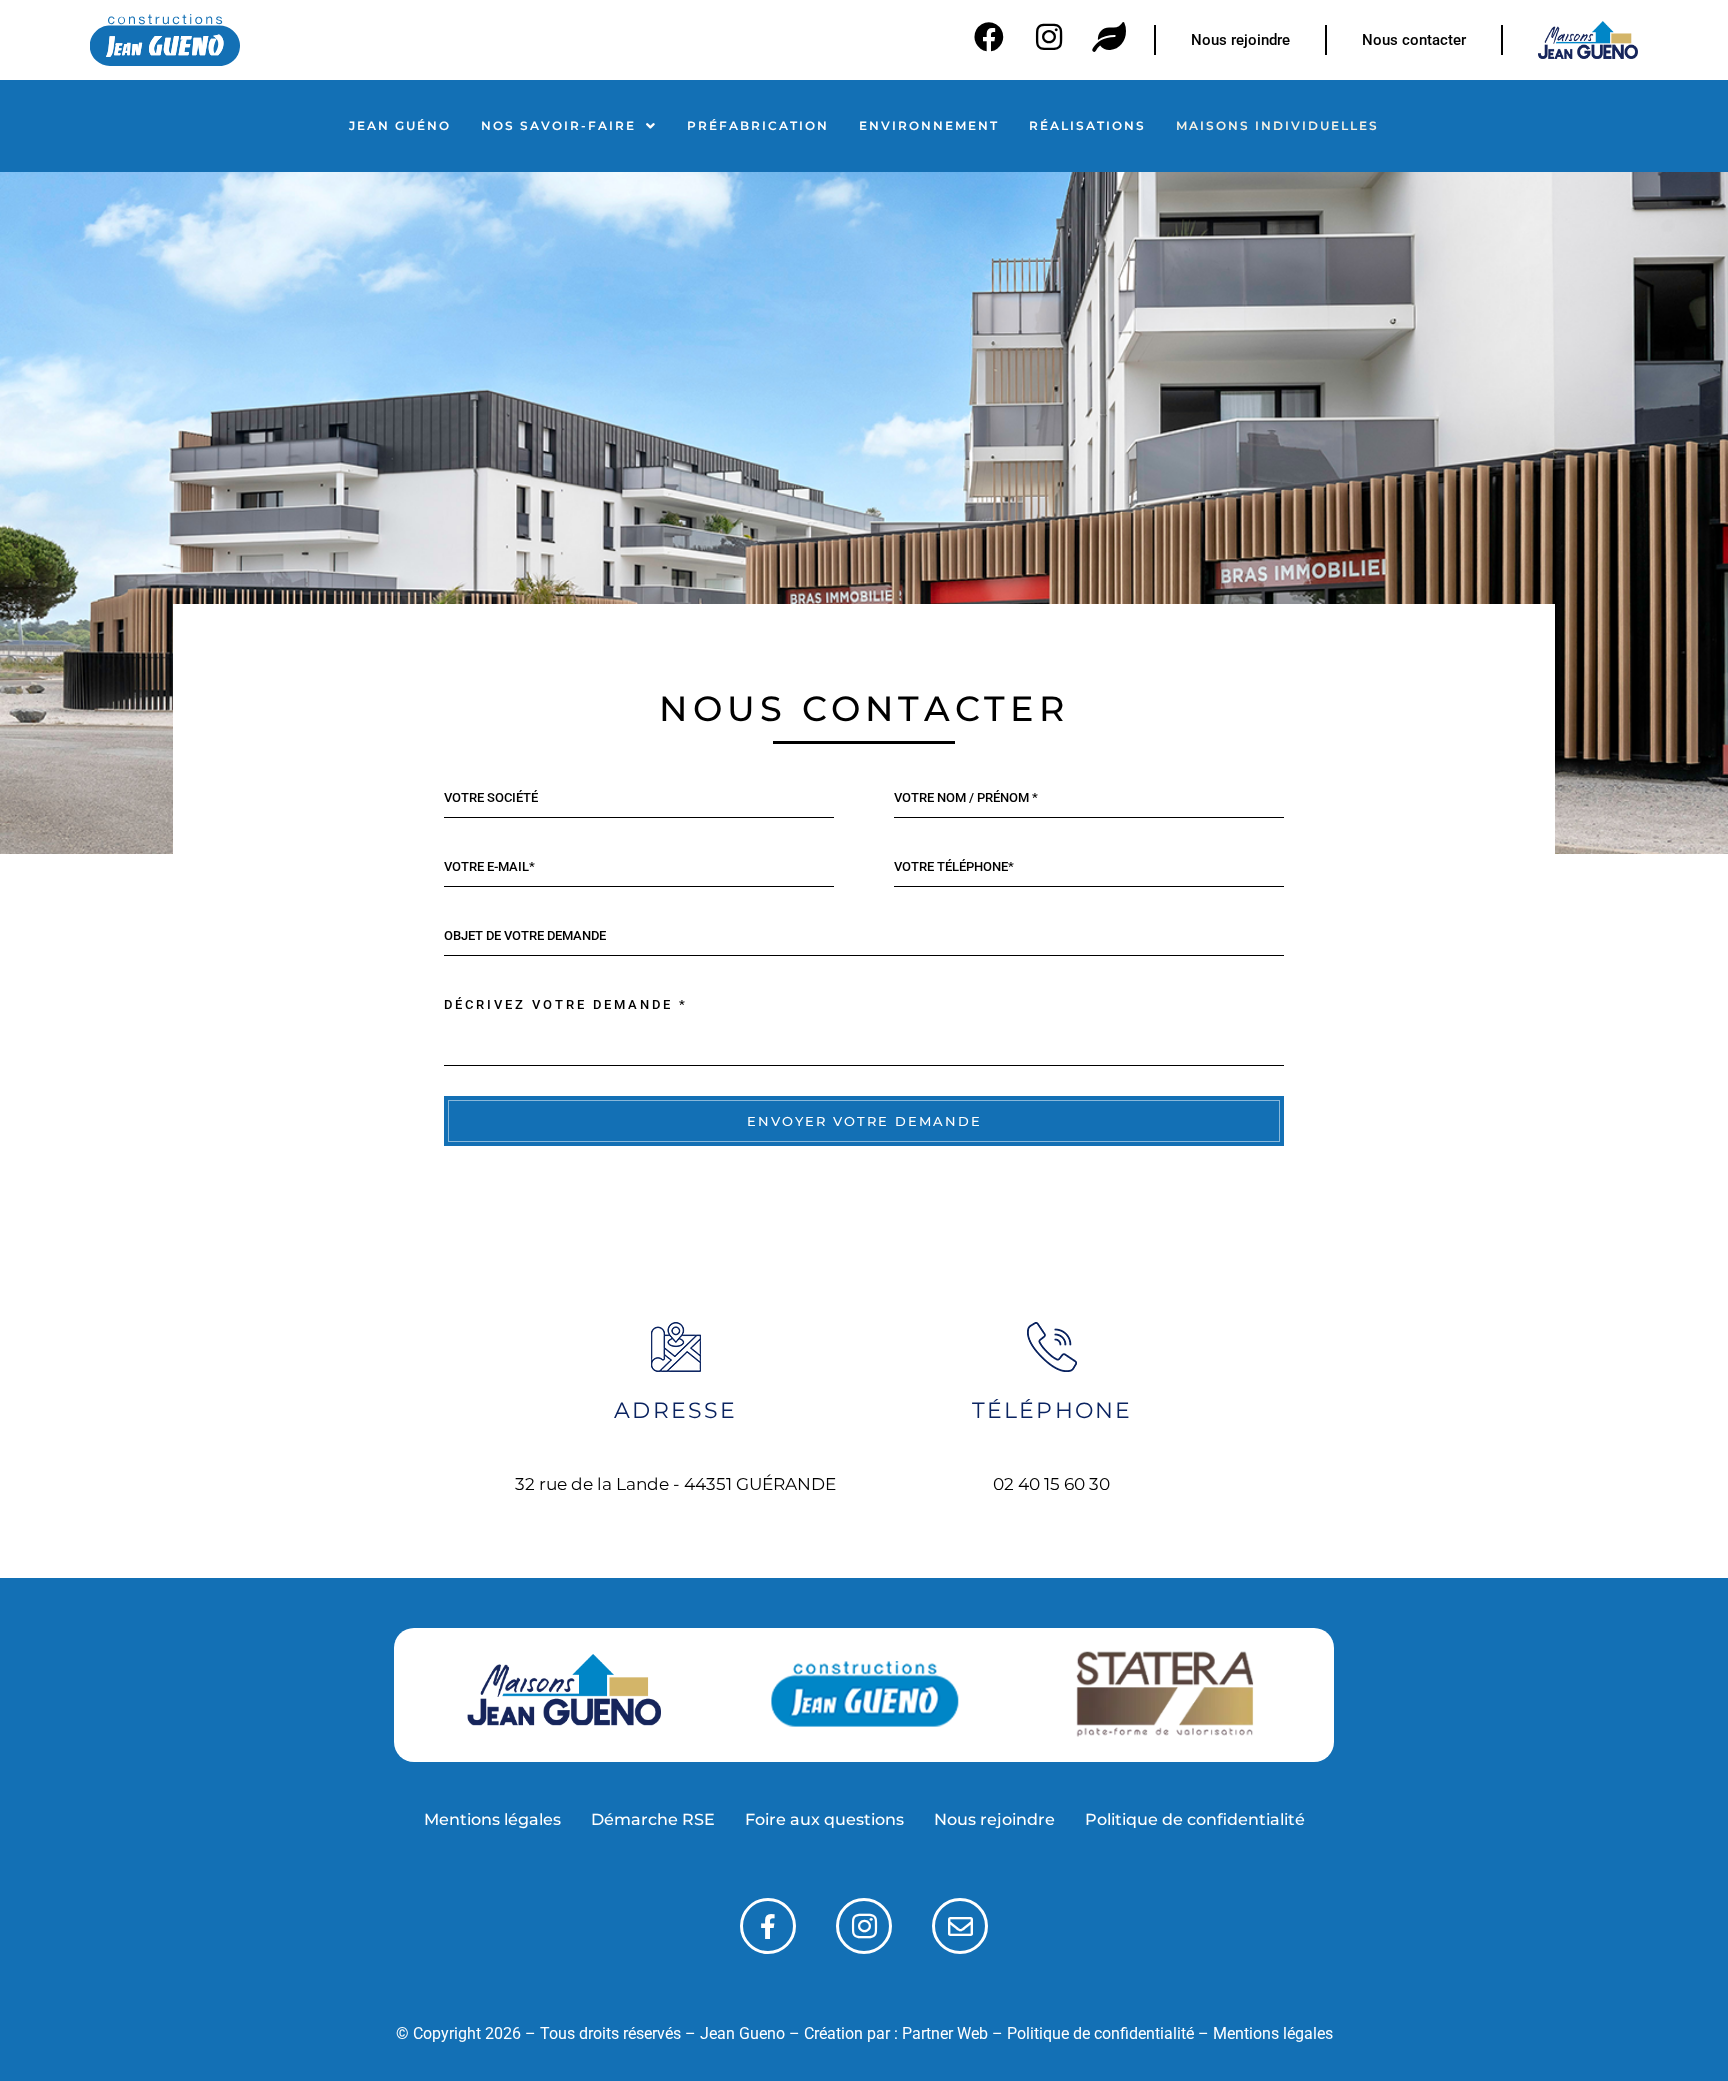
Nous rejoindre (994, 1819)
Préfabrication (758, 125)
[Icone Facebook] (768, 1926)
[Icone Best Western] (165, 40)
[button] (569, 126)
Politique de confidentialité (1195, 1819)
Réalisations (1087, 125)
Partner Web (945, 2033)
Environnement (929, 125)
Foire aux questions (824, 1819)
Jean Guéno (400, 125)
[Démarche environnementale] (1109, 37)
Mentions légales (492, 1819)
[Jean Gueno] (864, 1695)
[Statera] (1164, 1695)
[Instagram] (1049, 37)
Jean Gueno (742, 2033)
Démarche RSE (653, 1819)
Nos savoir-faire (558, 125)
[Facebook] (989, 37)
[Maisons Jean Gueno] (564, 1695)
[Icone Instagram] (864, 1926)
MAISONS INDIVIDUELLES (1277, 125)
